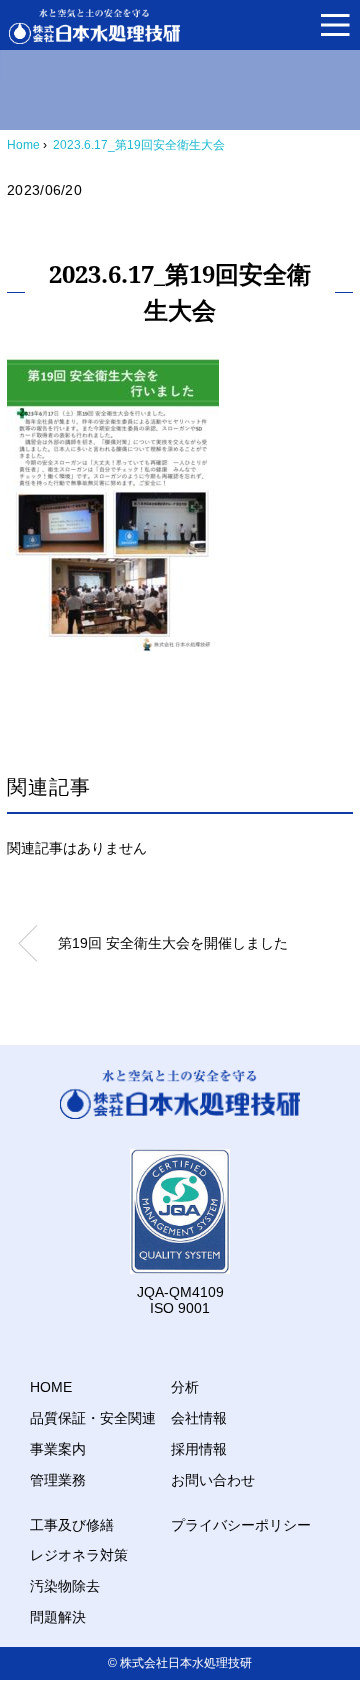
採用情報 (199, 1449)
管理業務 (58, 1480)
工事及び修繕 (72, 1525)
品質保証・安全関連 (93, 1418)
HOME (51, 1387)
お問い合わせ (213, 1480)
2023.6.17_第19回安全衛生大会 (139, 145)
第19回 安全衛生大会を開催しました (173, 943)
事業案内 (58, 1449)
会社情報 (199, 1418)
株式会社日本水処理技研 (186, 1663)
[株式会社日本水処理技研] (94, 26)
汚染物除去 (65, 1586)
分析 (185, 1387)
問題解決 (58, 1617)
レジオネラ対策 (79, 1555)
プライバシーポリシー (241, 1525)
